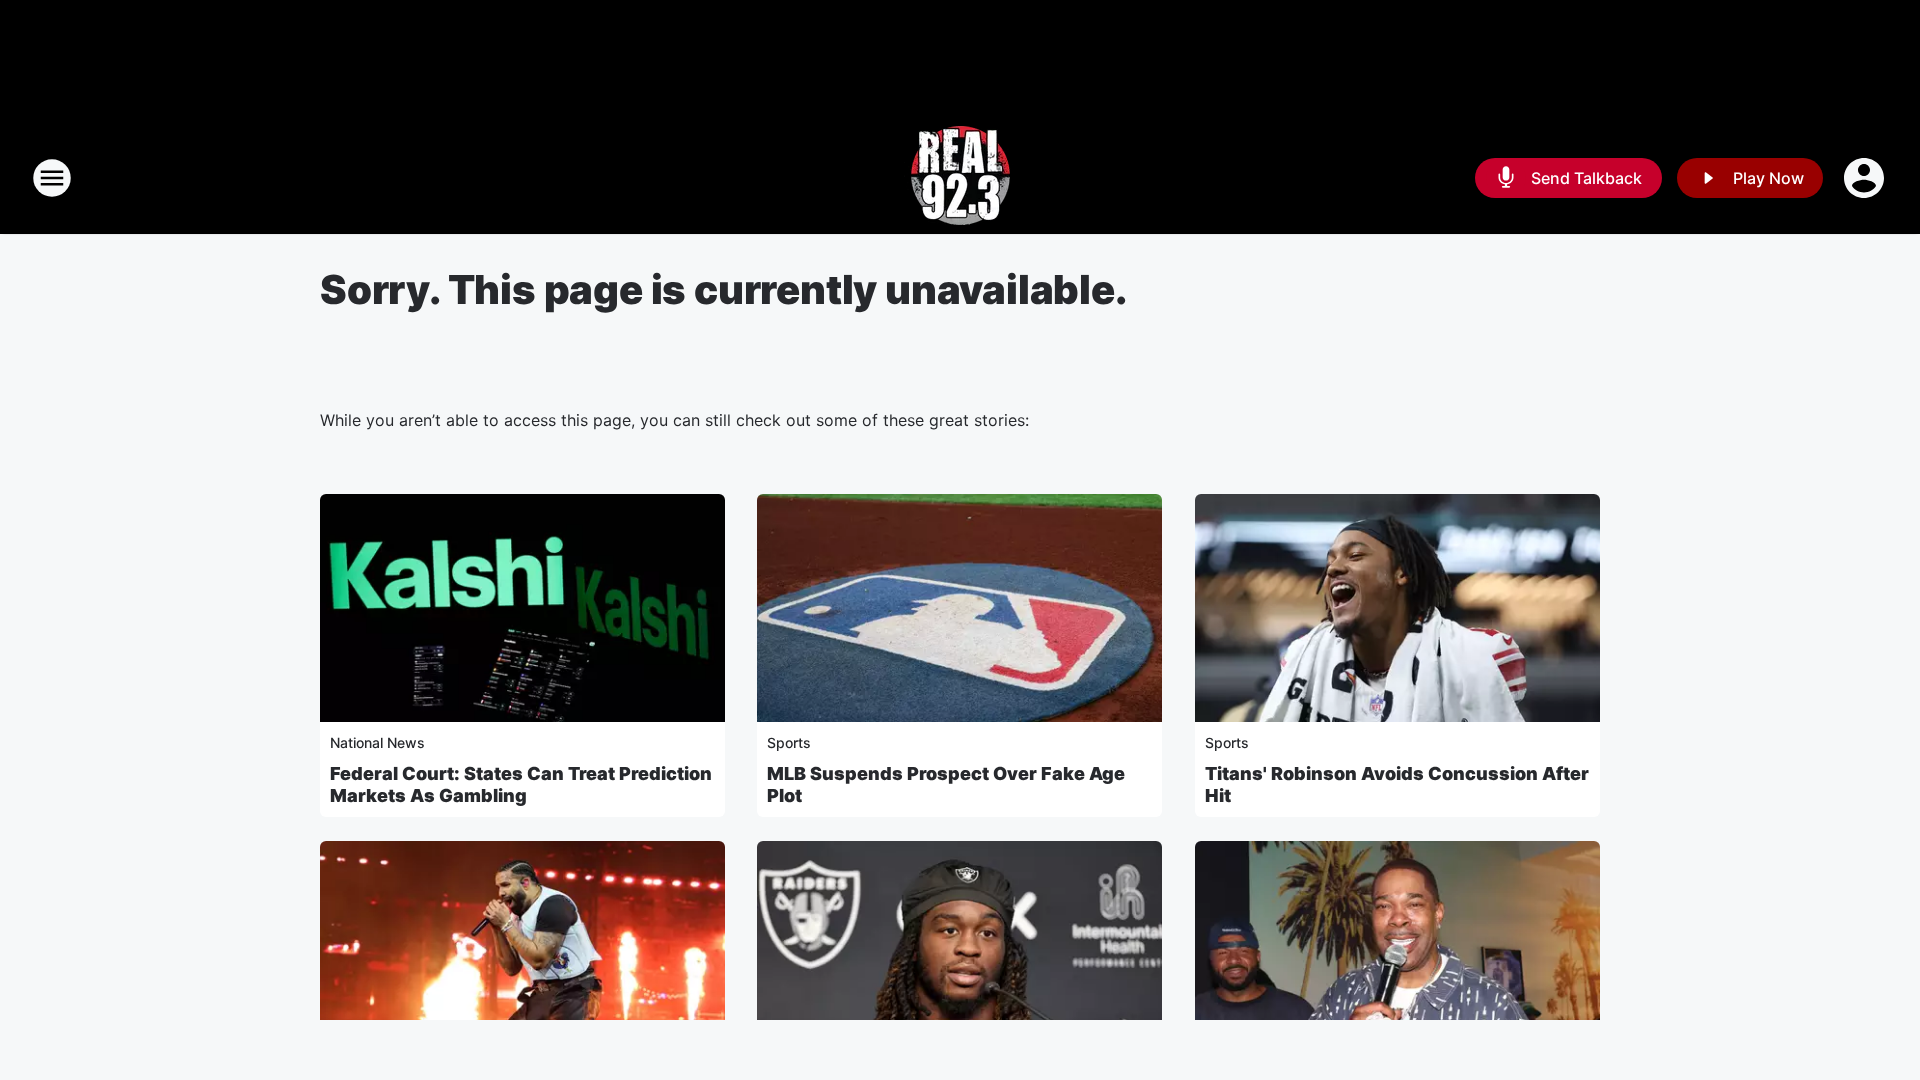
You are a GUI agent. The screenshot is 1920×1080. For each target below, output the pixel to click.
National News (377, 742)
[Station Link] (960, 178)
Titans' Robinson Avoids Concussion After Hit (1397, 784)
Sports (789, 742)
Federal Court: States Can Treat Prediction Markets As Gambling (521, 784)
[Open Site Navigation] (52, 178)
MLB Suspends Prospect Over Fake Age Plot (946, 784)
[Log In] (1866, 178)
